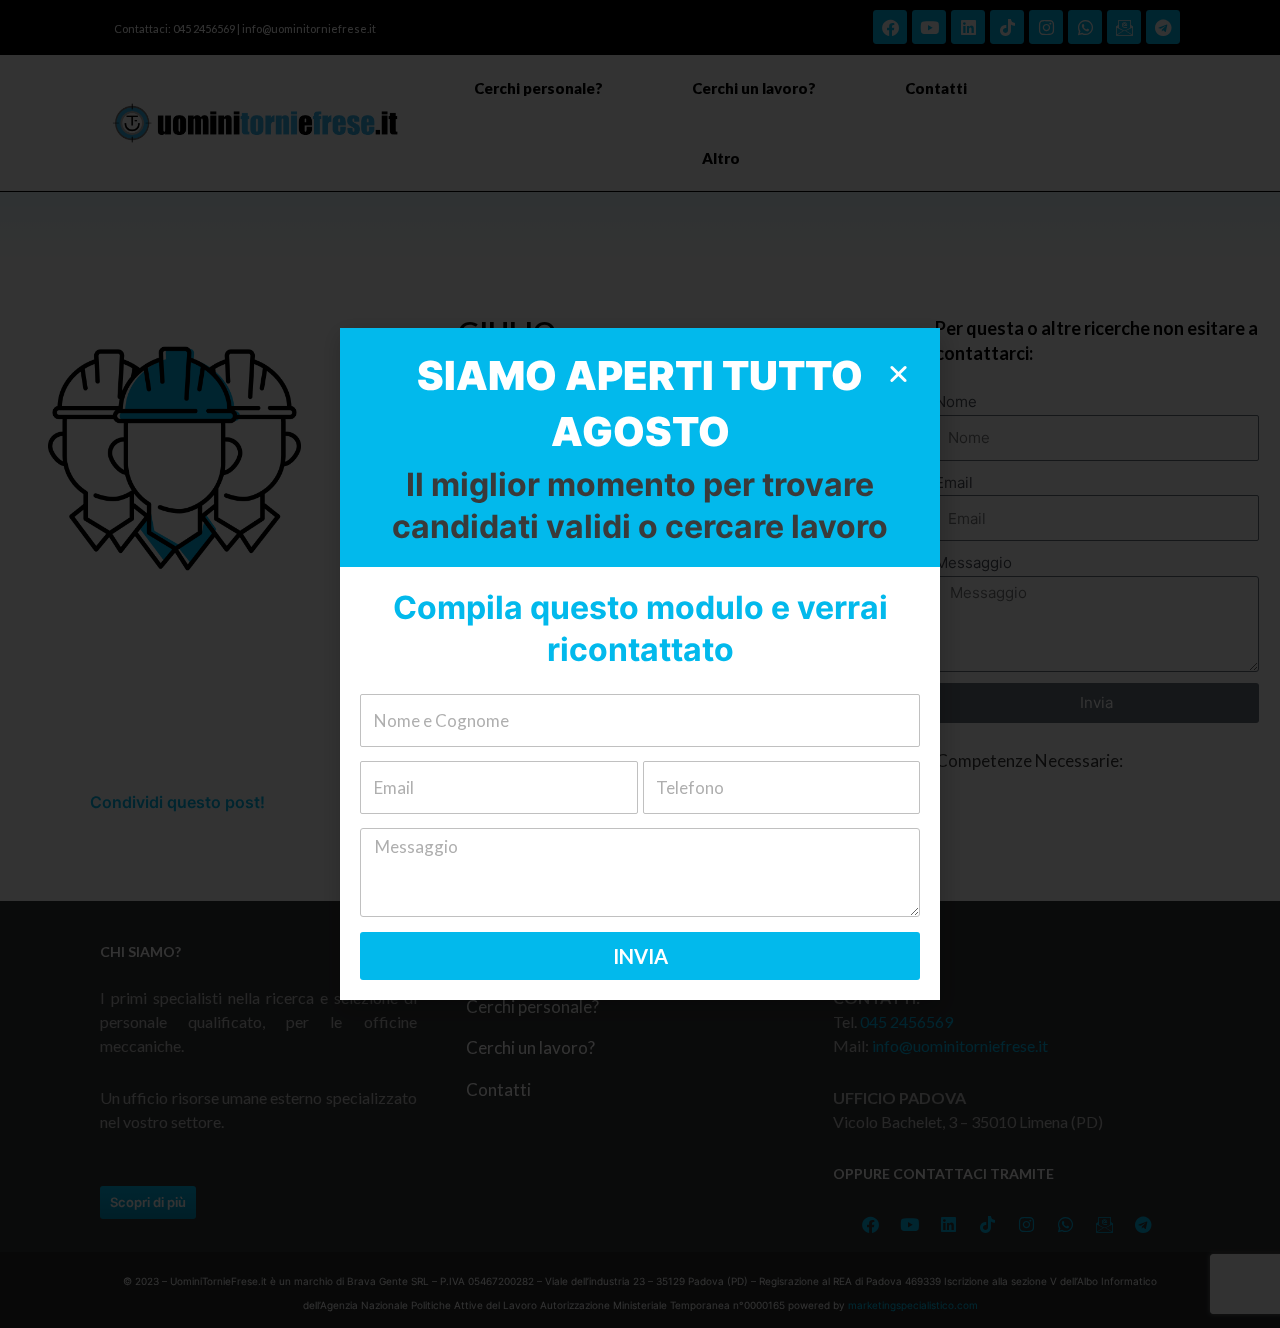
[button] (898, 373)
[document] (640, 664)
